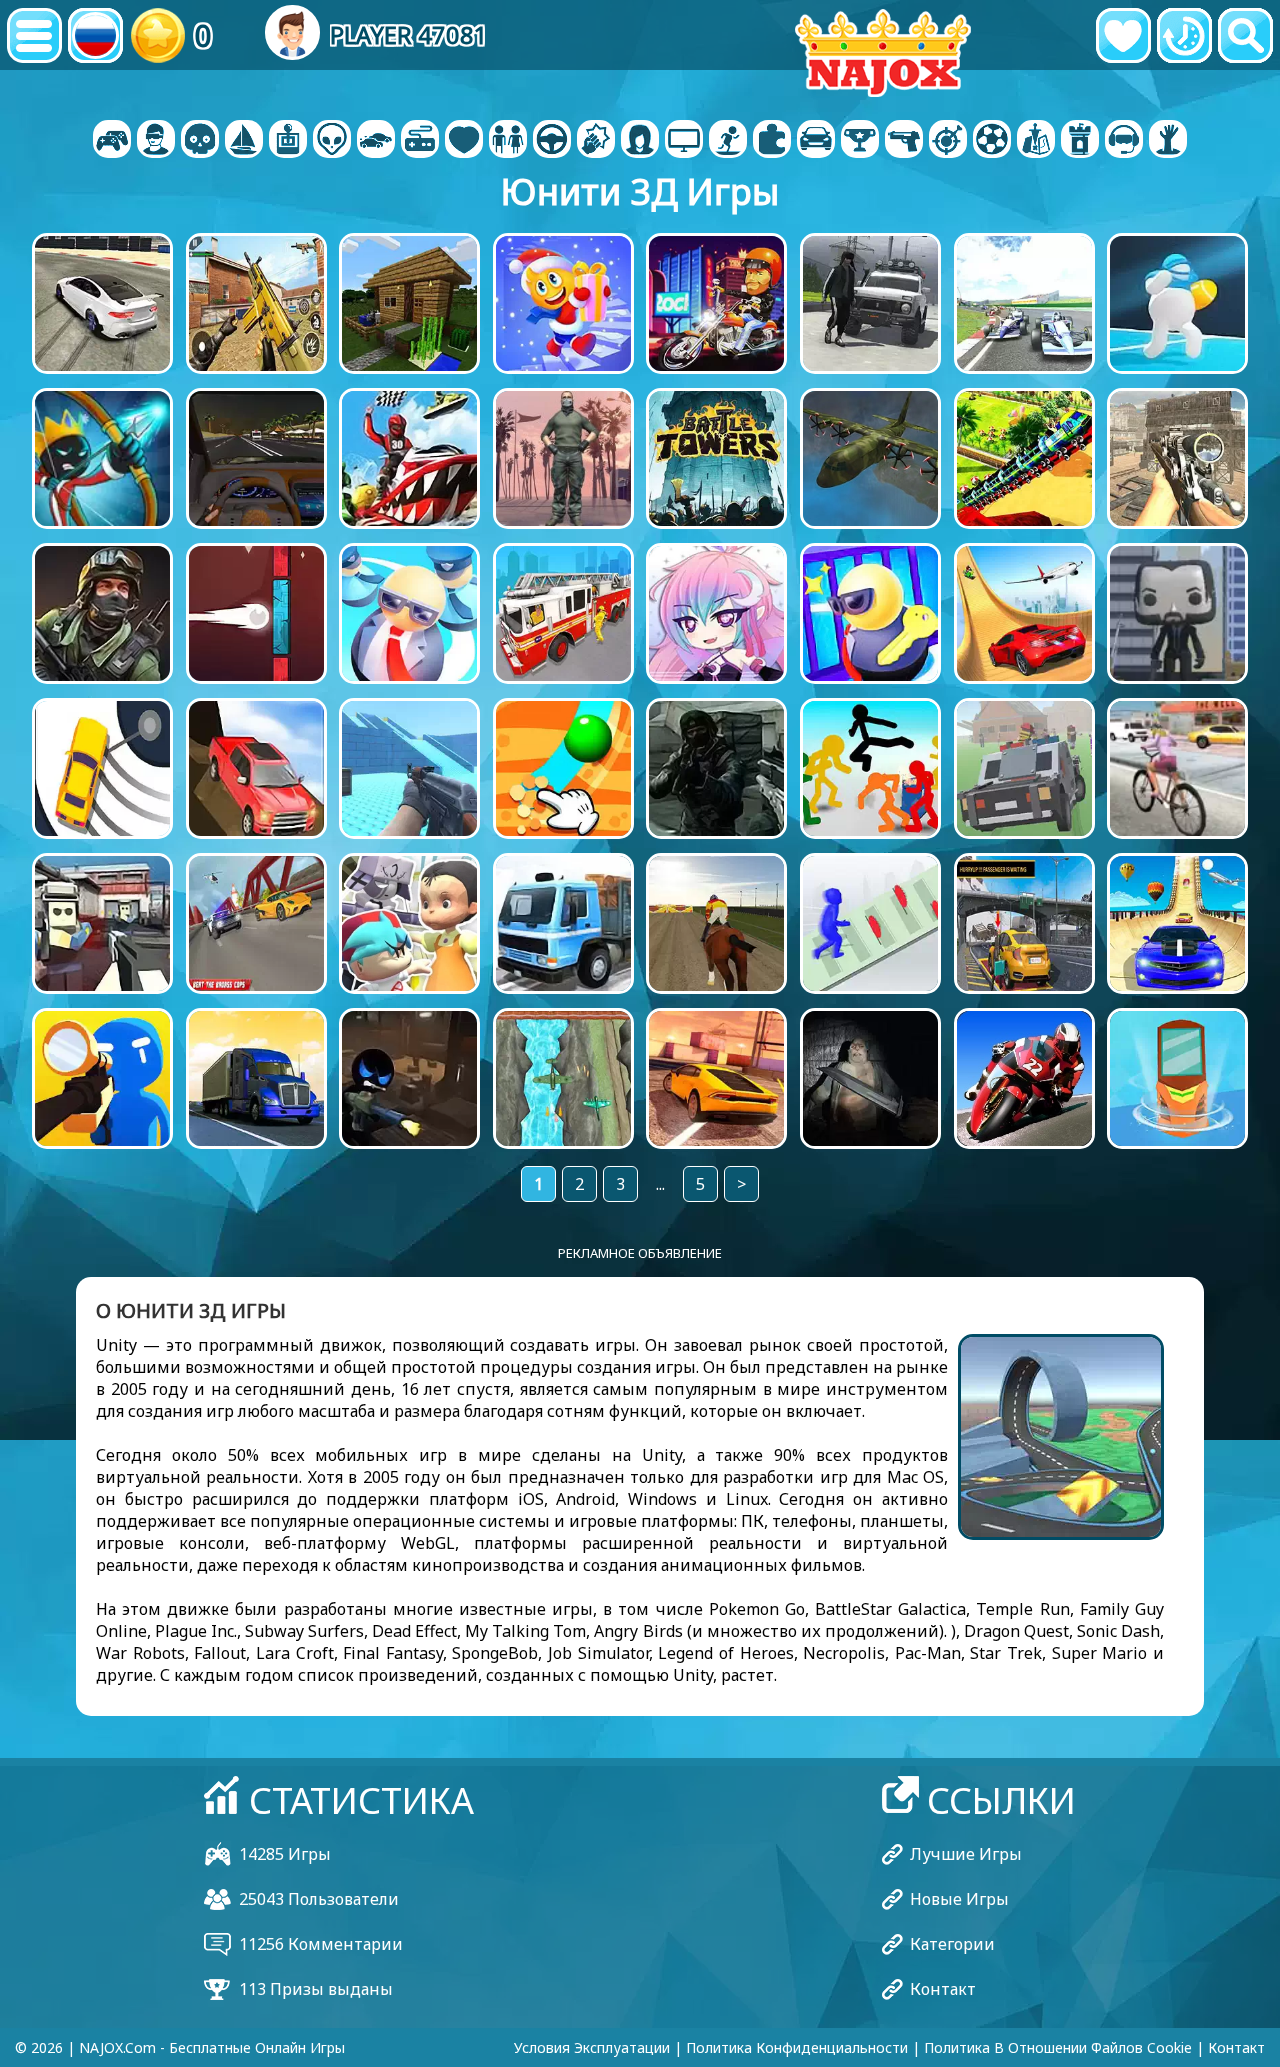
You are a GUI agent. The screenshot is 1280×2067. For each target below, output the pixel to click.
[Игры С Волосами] (640, 141)
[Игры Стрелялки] (904, 141)
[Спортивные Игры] (992, 141)
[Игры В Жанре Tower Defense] (1080, 141)
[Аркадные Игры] (288, 141)
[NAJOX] (883, 52)
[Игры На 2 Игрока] (112, 141)
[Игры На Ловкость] (948, 141)
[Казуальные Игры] (420, 141)
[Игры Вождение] (552, 141)
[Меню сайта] (34, 35)
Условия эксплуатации (592, 2047)
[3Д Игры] (156, 141)
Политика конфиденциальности (797, 2047)
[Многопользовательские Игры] (684, 141)
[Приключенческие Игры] (244, 141)
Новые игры (959, 1899)
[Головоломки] (772, 141)
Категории (952, 1944)
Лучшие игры (966, 1854)
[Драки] (596, 141)
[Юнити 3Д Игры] (1124, 141)
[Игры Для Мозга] (332, 141)
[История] (1184, 35)
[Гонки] (816, 141)
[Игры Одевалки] (508, 141)
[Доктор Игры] (464, 141)
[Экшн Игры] (200, 141)
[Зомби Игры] (1168, 141)
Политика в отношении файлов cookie (1058, 2047)
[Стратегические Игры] (1036, 141)
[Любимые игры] (1123, 35)
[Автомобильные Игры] (376, 141)
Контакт (943, 1989)
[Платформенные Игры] (728, 141)
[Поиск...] (1245, 35)
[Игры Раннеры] (860, 141)
